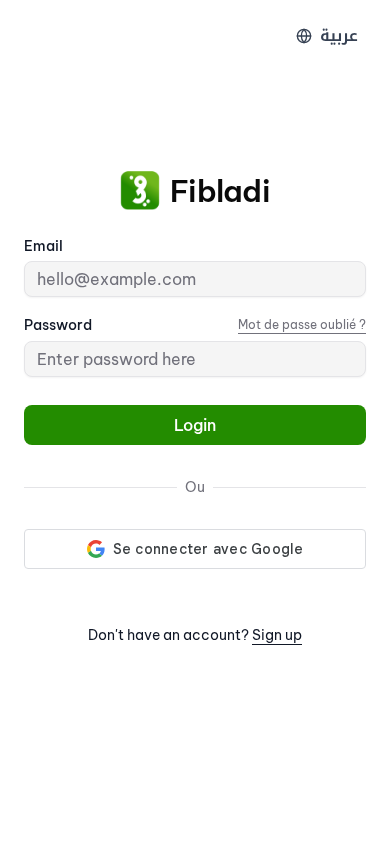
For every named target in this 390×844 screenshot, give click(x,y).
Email (43, 246)
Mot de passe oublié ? (302, 324)
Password (58, 325)
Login (195, 425)
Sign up (277, 635)
